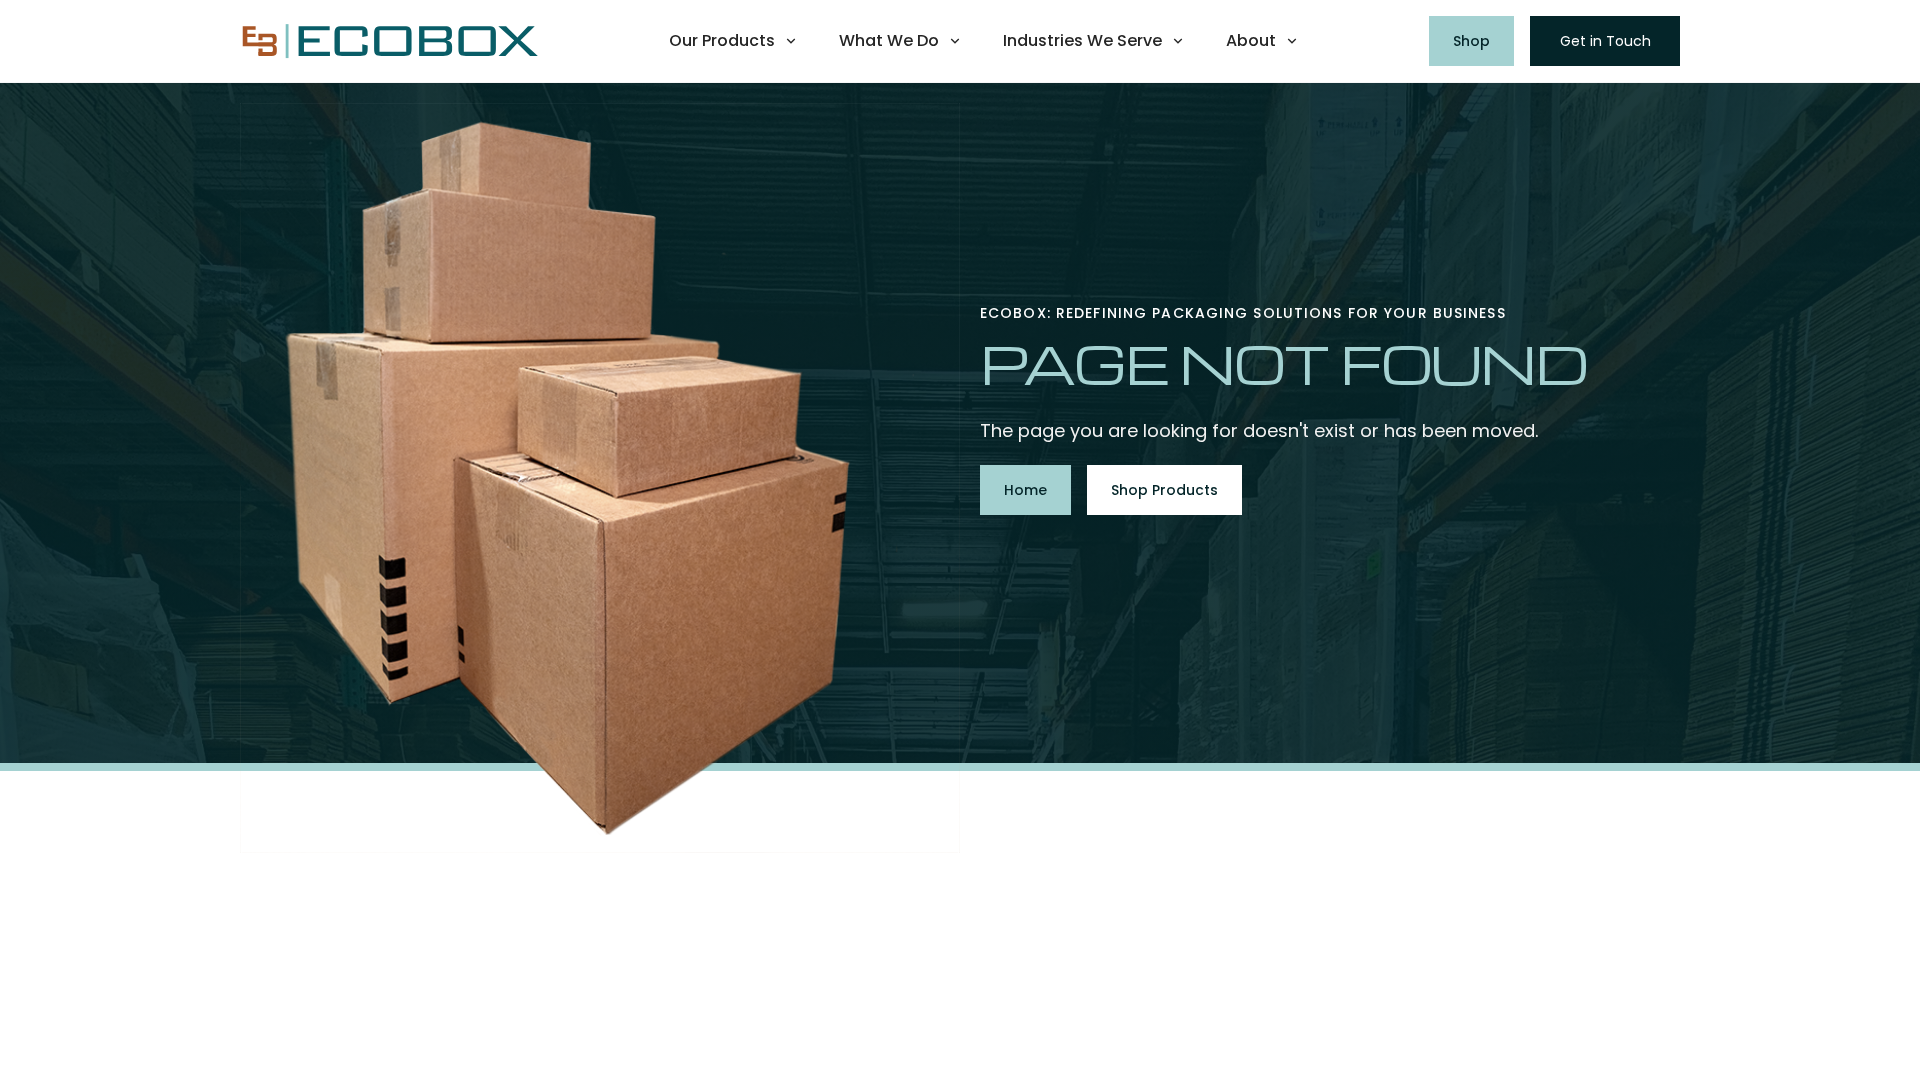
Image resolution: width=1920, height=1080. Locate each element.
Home (1025, 490)
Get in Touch (1605, 41)
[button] (734, 41)
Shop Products (1164, 490)
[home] (390, 41)
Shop (1471, 41)
